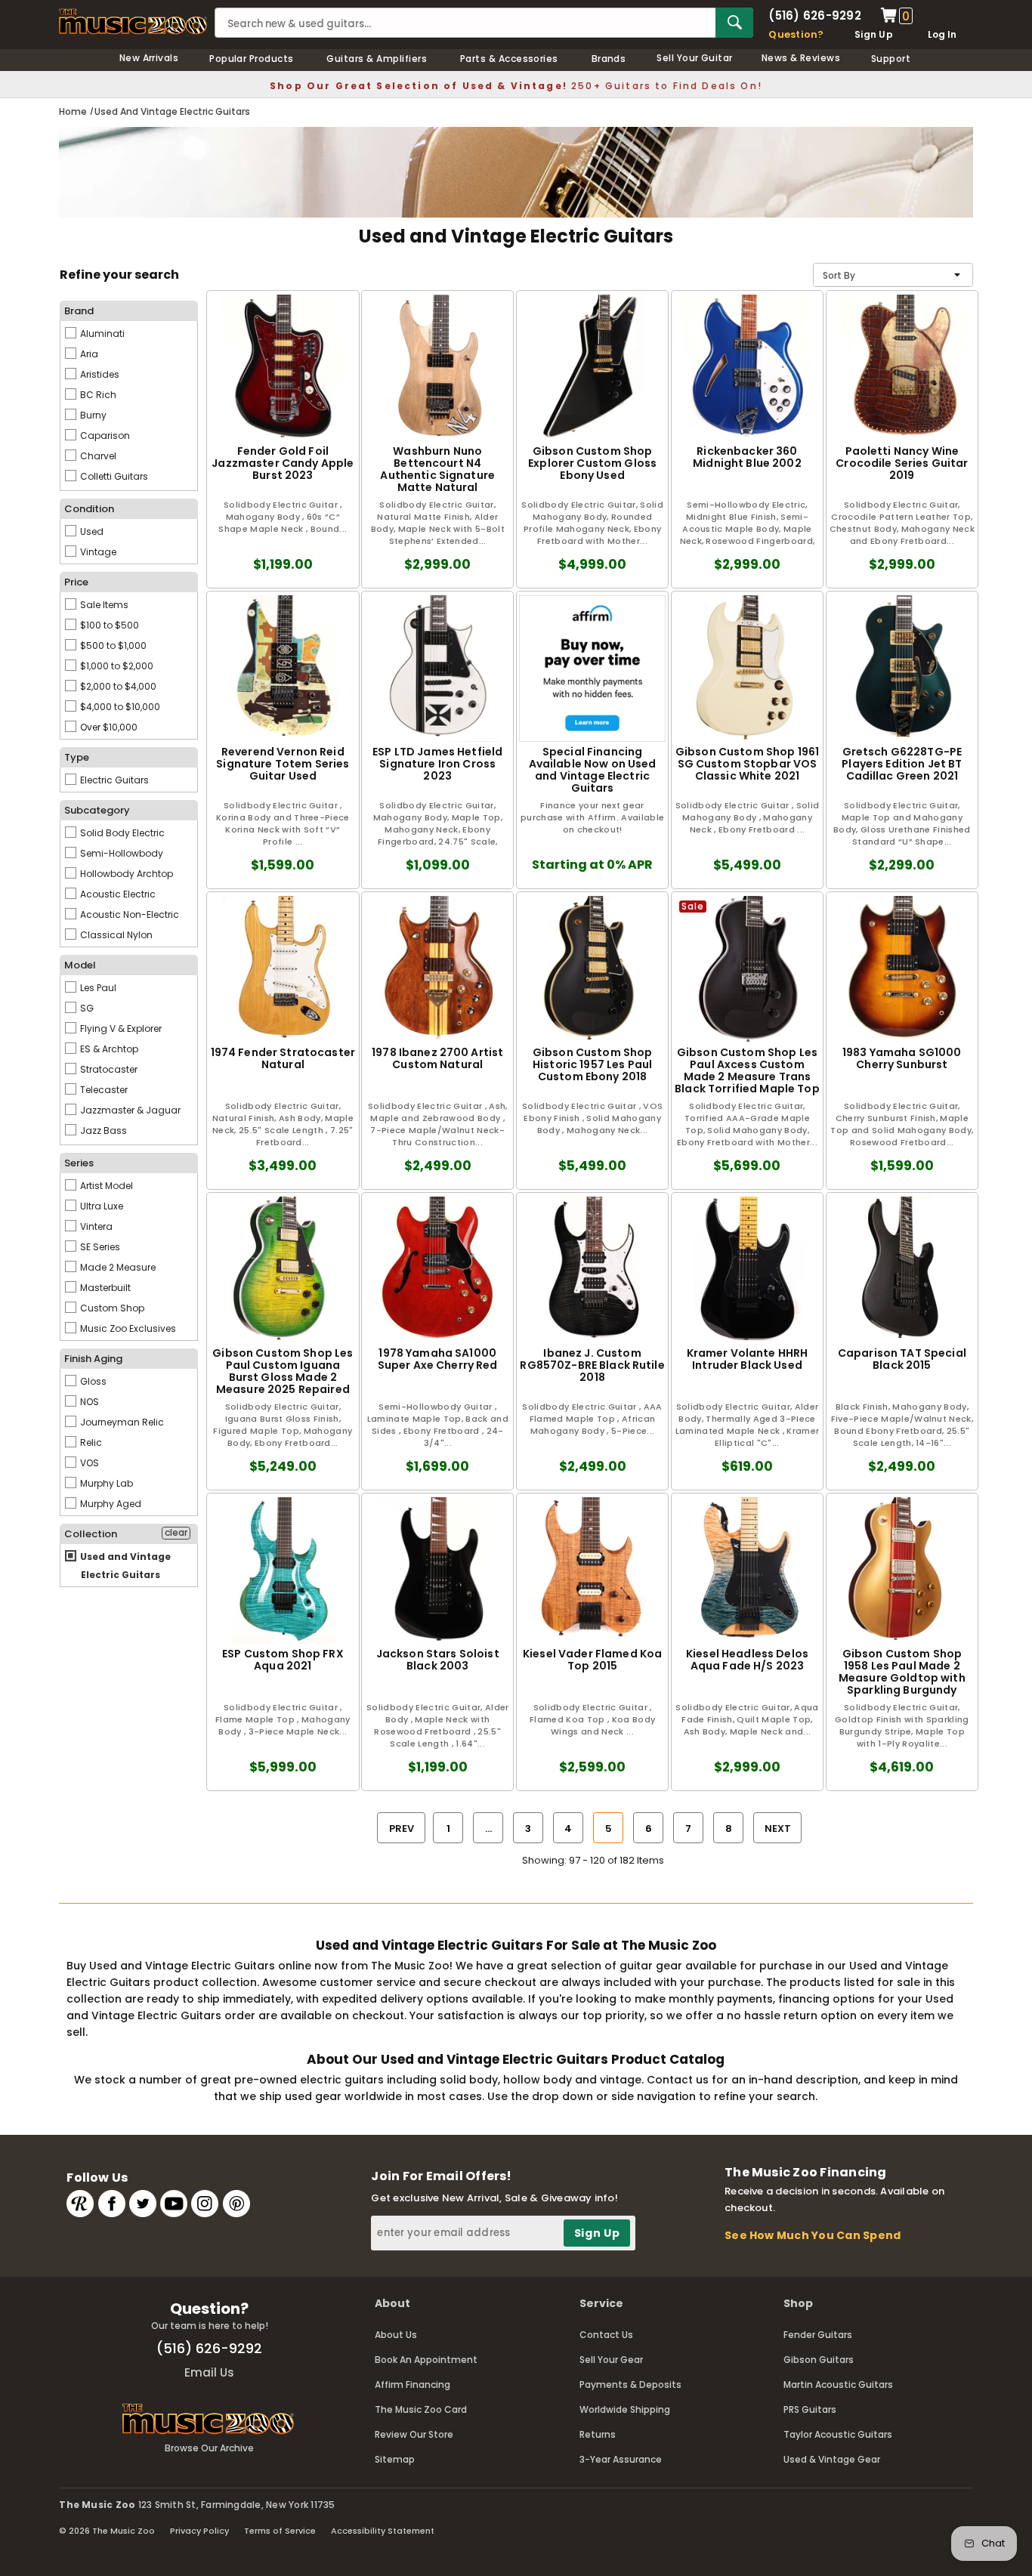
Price (76, 582)
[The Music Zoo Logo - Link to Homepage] (133, 22)
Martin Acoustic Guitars (838, 2384)
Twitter (143, 2204)
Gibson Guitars (819, 2360)
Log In (942, 34)
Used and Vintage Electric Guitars (124, 1566)
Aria (88, 354)
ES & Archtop (108, 1049)
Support (891, 59)
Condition (89, 509)
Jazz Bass (102, 1130)
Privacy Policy (199, 2531)
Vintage (97, 552)
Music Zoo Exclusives (127, 1328)
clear (176, 1533)
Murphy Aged (110, 1504)
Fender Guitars (818, 2335)
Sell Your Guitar (695, 58)
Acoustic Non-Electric (128, 914)
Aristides (99, 374)
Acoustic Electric (117, 894)
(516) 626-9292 (814, 15)
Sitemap (395, 2459)
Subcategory (97, 810)
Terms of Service (280, 2531)
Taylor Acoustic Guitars (838, 2434)
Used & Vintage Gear (832, 2459)
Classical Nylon (115, 935)
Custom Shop (111, 1308)
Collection (91, 1534)
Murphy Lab (105, 1483)
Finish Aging (93, 1359)
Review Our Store (414, 2434)
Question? (796, 34)
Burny (92, 415)
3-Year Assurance (621, 2459)
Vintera (95, 1226)
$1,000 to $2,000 (116, 666)
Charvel (97, 456)
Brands (609, 59)
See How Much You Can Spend (813, 2235)
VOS (88, 1463)
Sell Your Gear (611, 2360)
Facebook (112, 2204)
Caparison (104, 436)
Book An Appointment (426, 2360)
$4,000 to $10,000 (119, 707)
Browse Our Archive (209, 2448)
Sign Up (874, 34)
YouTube (174, 2204)
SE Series (99, 1247)
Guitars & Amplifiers (377, 59)
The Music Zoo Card (421, 2409)
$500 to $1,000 (112, 646)
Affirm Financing (412, 2384)
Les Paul (97, 988)
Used (91, 531)
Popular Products (252, 59)
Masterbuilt (104, 1288)
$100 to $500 (108, 625)
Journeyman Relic (121, 1422)
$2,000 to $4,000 (117, 686)
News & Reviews (801, 58)
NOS (88, 1402)
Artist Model (105, 1186)
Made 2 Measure (117, 1267)
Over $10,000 (108, 727)
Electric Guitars (113, 780)
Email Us (209, 2372)
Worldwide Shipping (625, 2409)
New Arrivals (149, 58)
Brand (79, 311)
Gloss (92, 1381)
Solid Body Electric (121, 833)
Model (80, 965)
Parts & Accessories (509, 59)
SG (86, 1008)
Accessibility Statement (383, 2531)
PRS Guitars (810, 2409)
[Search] (734, 23)
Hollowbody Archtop (125, 874)
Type (77, 757)
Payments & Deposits (630, 2384)
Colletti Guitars (113, 476)
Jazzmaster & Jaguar (129, 1110)
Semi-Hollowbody (121, 853)
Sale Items (103, 605)
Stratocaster (108, 1069)
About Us (396, 2335)
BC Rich (97, 395)
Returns (598, 2434)
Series (79, 1163)
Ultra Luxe (100, 1206)
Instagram (205, 2204)
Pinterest (236, 2204)
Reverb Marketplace (80, 2204)
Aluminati (101, 334)
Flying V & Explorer (120, 1029)
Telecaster (103, 1090)
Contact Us (606, 2335)
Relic (90, 1442)
